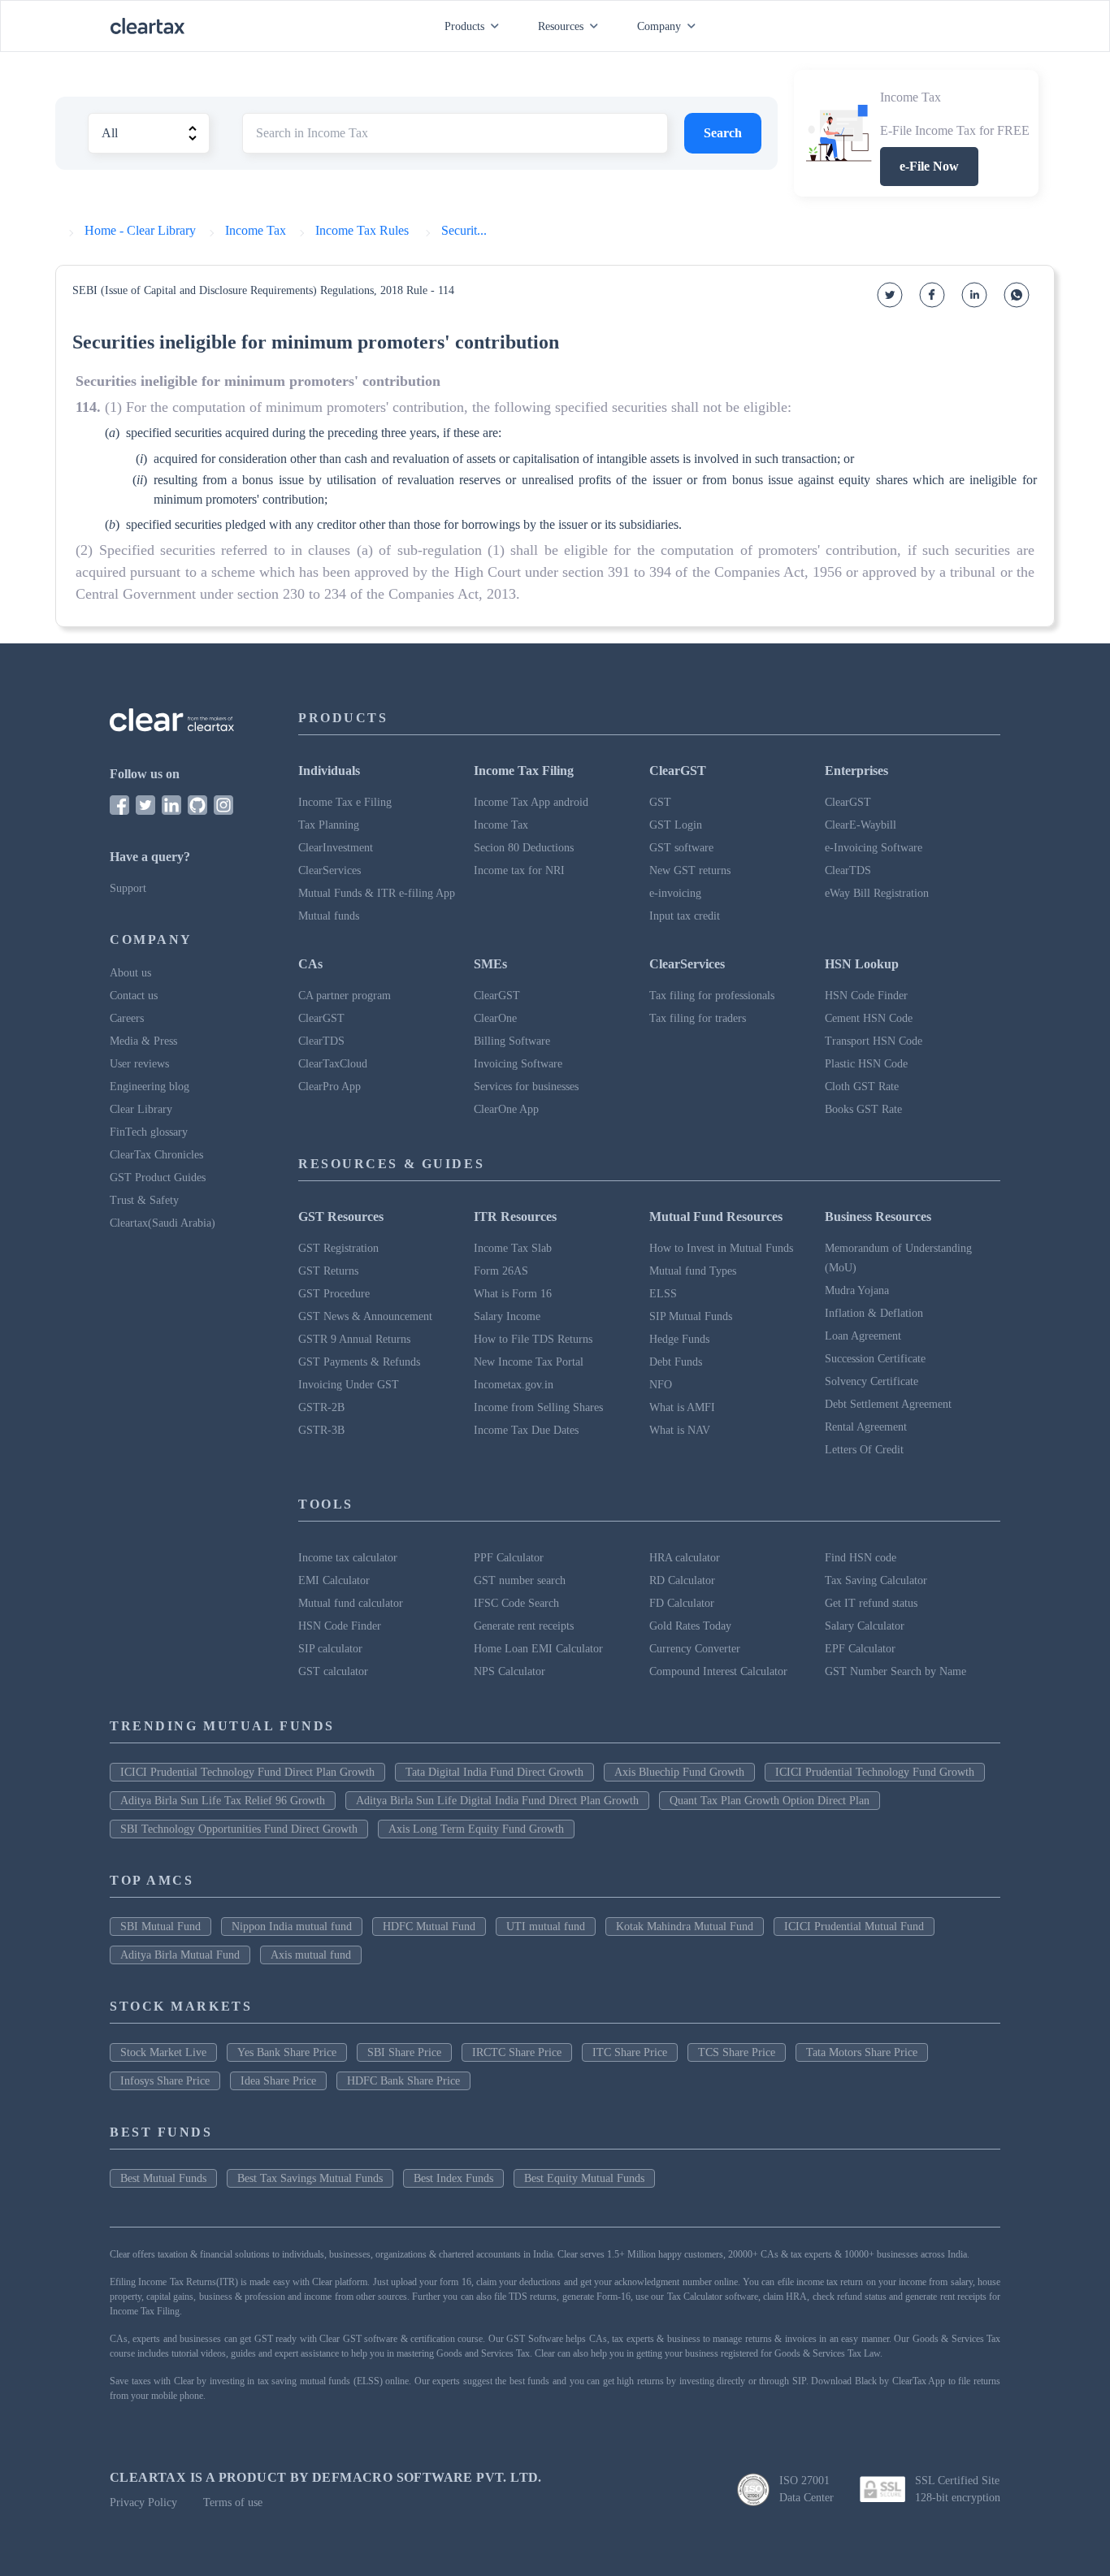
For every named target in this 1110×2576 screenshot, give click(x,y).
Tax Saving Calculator (876, 1580)
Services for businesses (526, 1087)
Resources (561, 26)
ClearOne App (506, 1109)
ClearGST (848, 802)
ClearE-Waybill (861, 825)
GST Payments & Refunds (359, 1362)
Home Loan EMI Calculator (538, 1649)
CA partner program (345, 996)
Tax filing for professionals (712, 996)
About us (130, 973)
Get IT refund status (871, 1603)
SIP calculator (330, 1649)
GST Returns (328, 1271)
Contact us (134, 996)
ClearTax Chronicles (156, 1155)
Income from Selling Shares (538, 1407)
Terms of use (233, 2502)
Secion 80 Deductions (524, 848)
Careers (127, 1018)
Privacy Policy (143, 2502)
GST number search (520, 1580)
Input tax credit (685, 916)
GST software (681, 848)
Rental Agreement (866, 1427)
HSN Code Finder (866, 996)
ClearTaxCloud (333, 1064)
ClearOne (495, 1018)
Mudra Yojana (857, 1290)
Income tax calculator (348, 1558)
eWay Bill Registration (877, 893)
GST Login (676, 825)
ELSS (663, 1294)
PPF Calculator (509, 1558)
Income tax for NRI (519, 870)
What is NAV (680, 1430)
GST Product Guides (158, 1178)
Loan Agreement (863, 1336)
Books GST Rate (863, 1109)
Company (659, 26)
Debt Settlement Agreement (888, 1404)
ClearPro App (330, 1087)
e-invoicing (675, 893)
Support (128, 888)
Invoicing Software (518, 1064)
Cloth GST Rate (862, 1087)
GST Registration (338, 1248)
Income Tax (501, 825)
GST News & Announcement (365, 1316)
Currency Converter (695, 1649)
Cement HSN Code (869, 1018)
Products (464, 26)
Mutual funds (329, 916)
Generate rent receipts (524, 1626)
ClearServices (330, 870)
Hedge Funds (679, 1339)
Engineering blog (150, 1087)
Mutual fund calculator (351, 1603)
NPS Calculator (509, 1671)
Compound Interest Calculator (718, 1671)
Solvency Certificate (872, 1381)
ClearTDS (848, 870)
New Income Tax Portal (529, 1362)
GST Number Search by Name (895, 1671)
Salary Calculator (865, 1626)
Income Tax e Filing (345, 802)
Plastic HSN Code (866, 1064)
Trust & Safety (144, 1200)
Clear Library (141, 1109)
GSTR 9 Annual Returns (354, 1339)
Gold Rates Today (690, 1626)
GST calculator (333, 1671)
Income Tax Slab (513, 1248)
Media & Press (143, 1041)
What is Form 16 (513, 1294)
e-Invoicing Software (874, 848)
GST (660, 802)
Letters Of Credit (864, 1450)
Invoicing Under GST (349, 1385)
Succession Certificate (875, 1359)
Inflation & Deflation (874, 1313)
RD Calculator (682, 1580)
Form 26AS (501, 1271)
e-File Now (929, 166)
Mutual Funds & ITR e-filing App (377, 893)
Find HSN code (861, 1558)
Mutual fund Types (693, 1271)
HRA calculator (685, 1558)
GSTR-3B (321, 1430)
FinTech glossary (149, 1132)
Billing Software (512, 1041)
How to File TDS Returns (533, 1339)
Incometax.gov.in (514, 1385)
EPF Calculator (860, 1649)
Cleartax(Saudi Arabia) (163, 1223)
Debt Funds (676, 1362)
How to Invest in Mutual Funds (721, 1248)
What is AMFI (682, 1407)
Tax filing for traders (698, 1018)
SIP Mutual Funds (691, 1316)
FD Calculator (682, 1603)
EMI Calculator (334, 1580)
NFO (661, 1385)
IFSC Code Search (516, 1603)
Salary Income (507, 1316)
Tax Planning (329, 825)
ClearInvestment (336, 848)
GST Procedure (334, 1294)
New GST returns (690, 870)
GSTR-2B (321, 1407)
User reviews (139, 1064)
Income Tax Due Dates (526, 1430)
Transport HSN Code (874, 1041)
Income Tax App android (531, 802)
